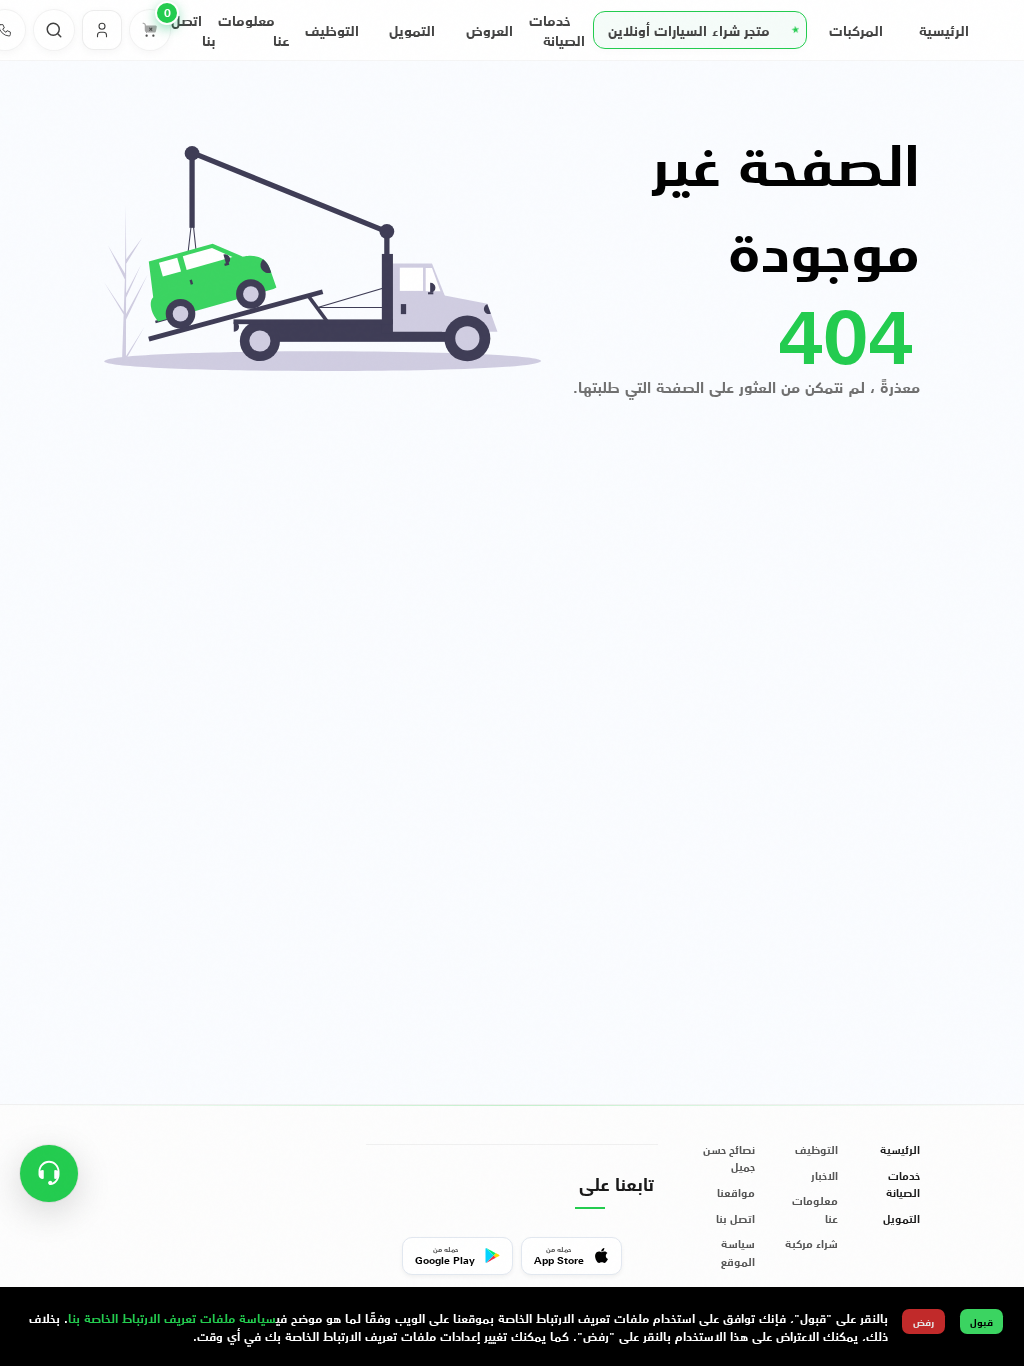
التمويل (412, 30)
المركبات (856, 30)
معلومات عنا (815, 1209)
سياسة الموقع (738, 1252)
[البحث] (54, 30)
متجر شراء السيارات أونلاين (689, 30)
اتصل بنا (735, 1218)
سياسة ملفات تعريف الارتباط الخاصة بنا (172, 1317)
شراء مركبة (811, 1243)
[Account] (102, 30)
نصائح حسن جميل (729, 1158)
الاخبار (824, 1175)
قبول (981, 1321)
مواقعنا (736, 1192)
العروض (489, 30)
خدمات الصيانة (903, 1184)
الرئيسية (944, 30)
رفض (923, 1321)
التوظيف (332, 30)
